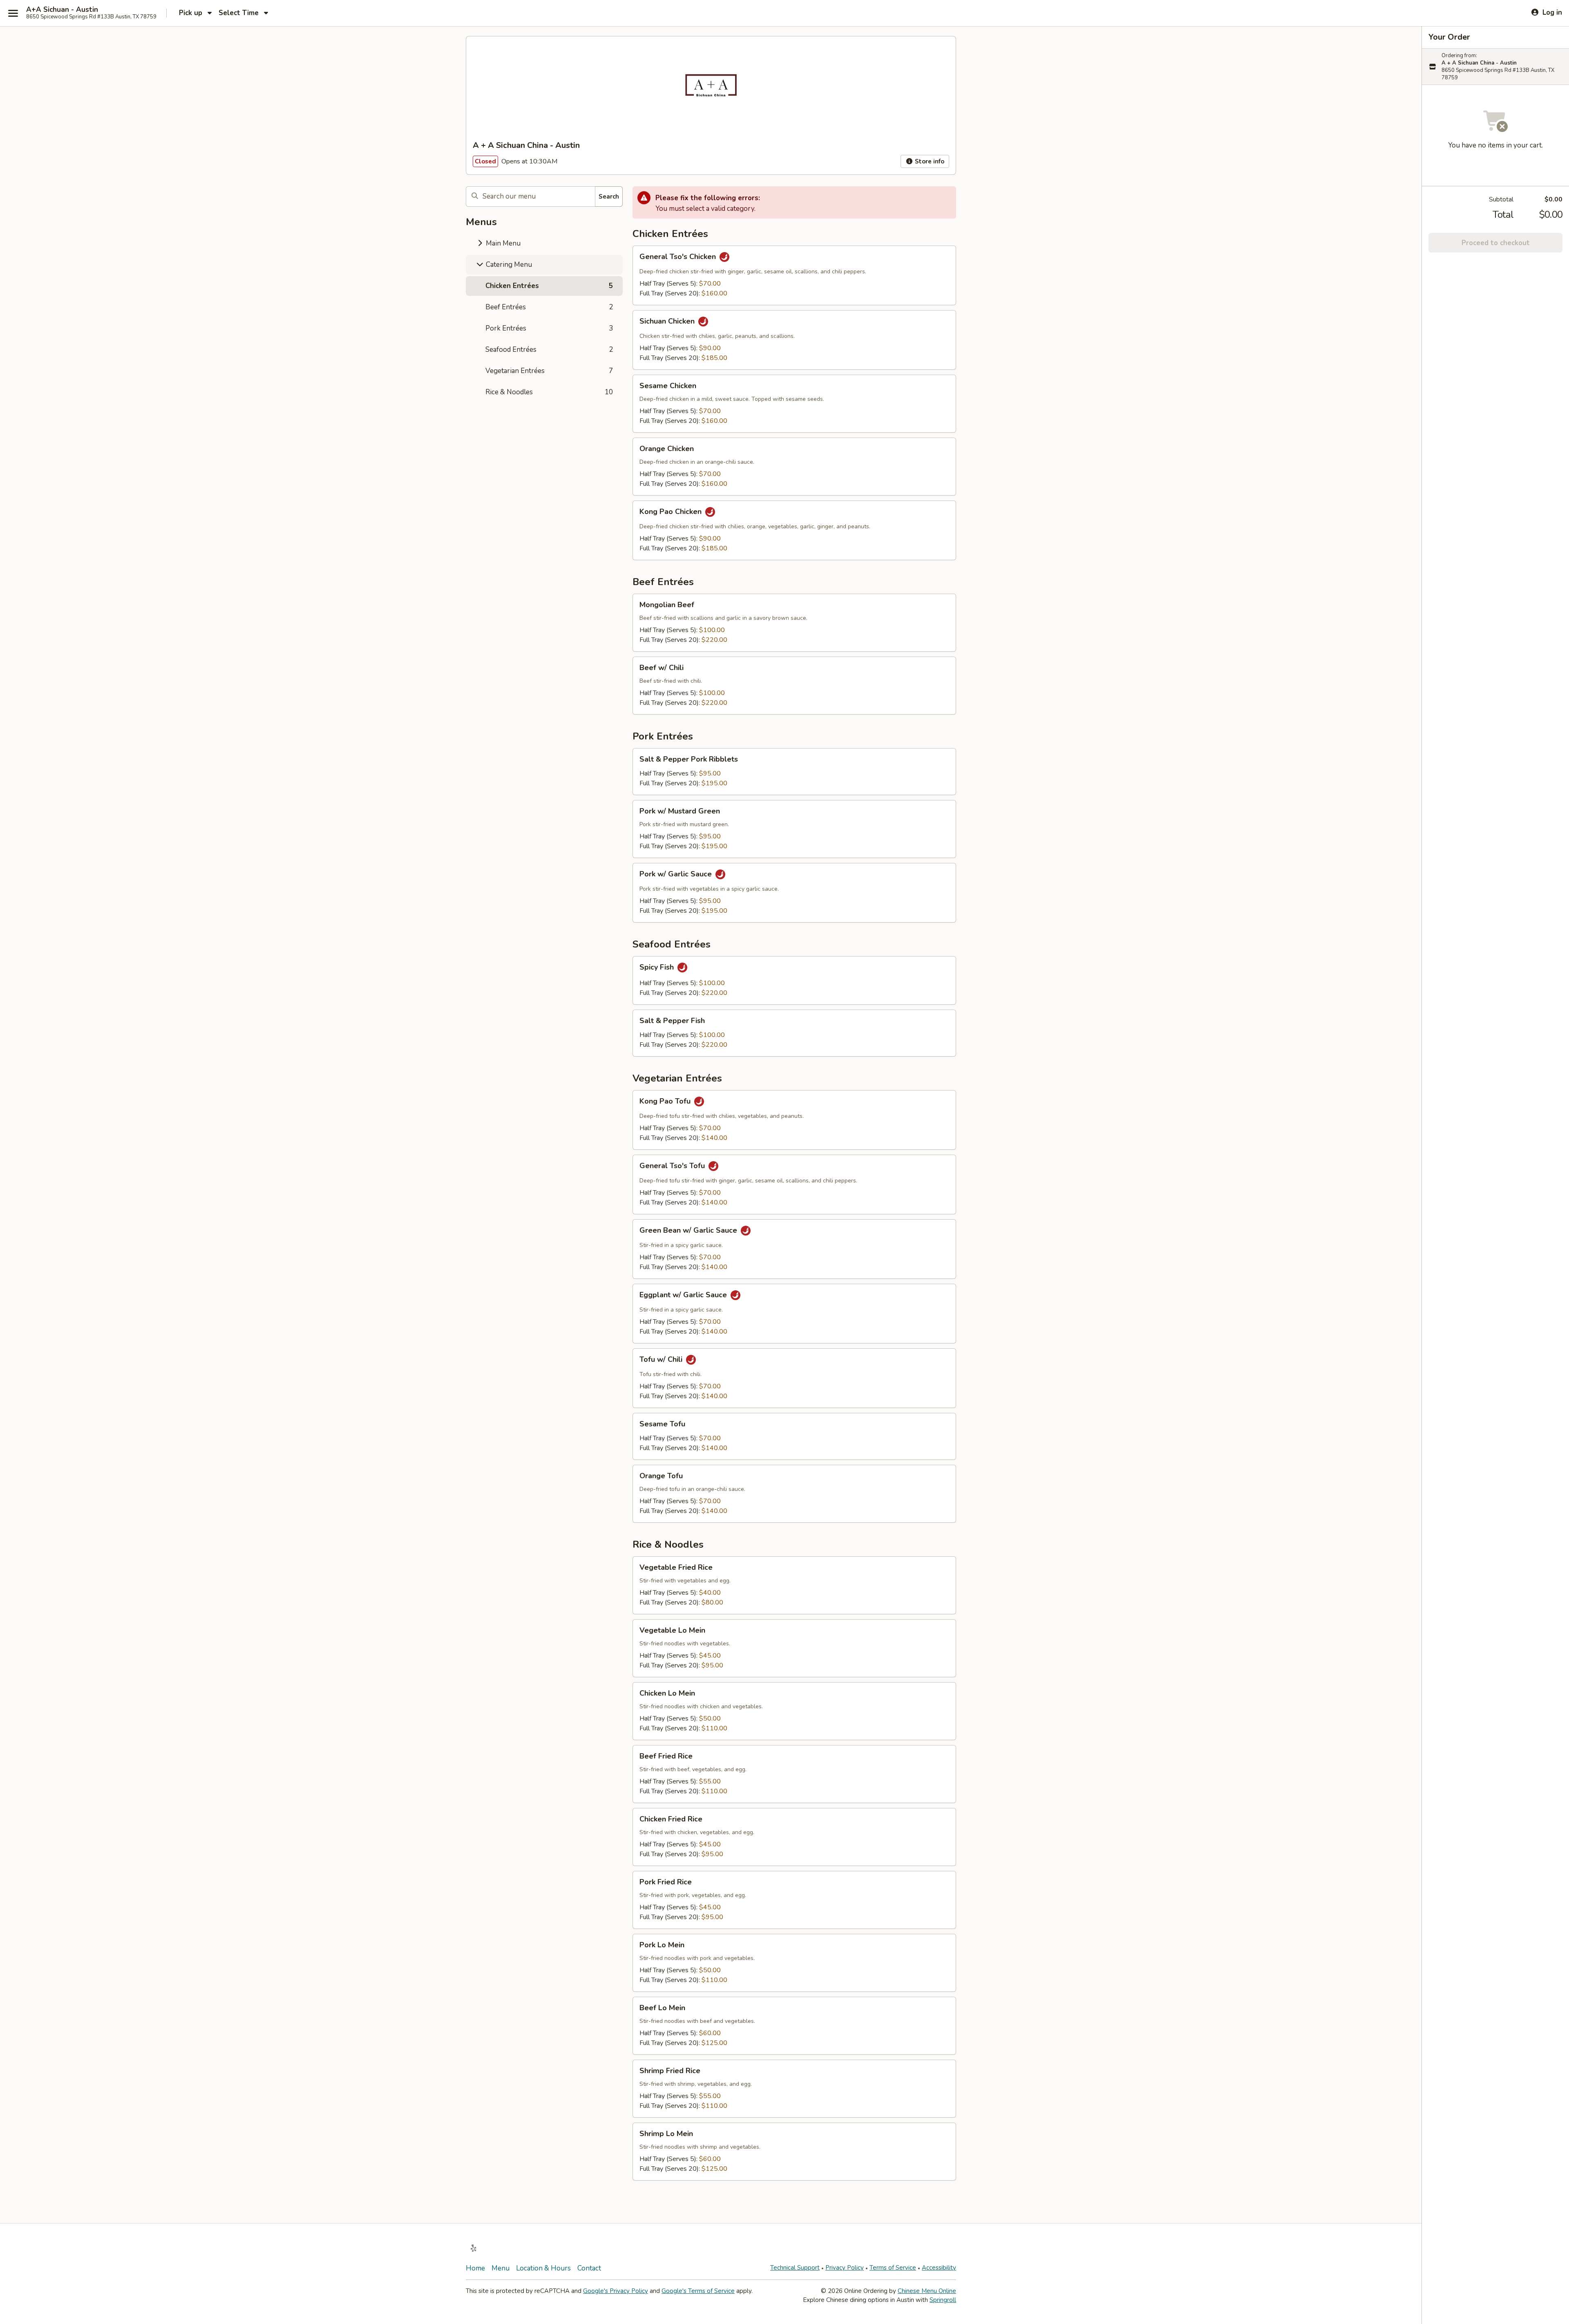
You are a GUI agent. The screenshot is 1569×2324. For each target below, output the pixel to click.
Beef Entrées (549, 307)
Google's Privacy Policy (616, 2291)
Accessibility (939, 2268)
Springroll (943, 2300)
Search (609, 197)
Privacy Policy (845, 2268)
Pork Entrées (549, 328)
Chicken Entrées (549, 286)
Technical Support (795, 2268)
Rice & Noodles (549, 392)
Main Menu (502, 243)
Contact (589, 2268)
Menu (501, 2268)
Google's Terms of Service (698, 2291)
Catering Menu (508, 265)
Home (475, 2268)
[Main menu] (13, 13)
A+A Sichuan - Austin (62, 10)
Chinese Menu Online (927, 2291)
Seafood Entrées (549, 350)
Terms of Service (893, 2268)
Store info (929, 161)
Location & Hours (543, 2268)
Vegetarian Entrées (549, 371)
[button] (794, 275)
